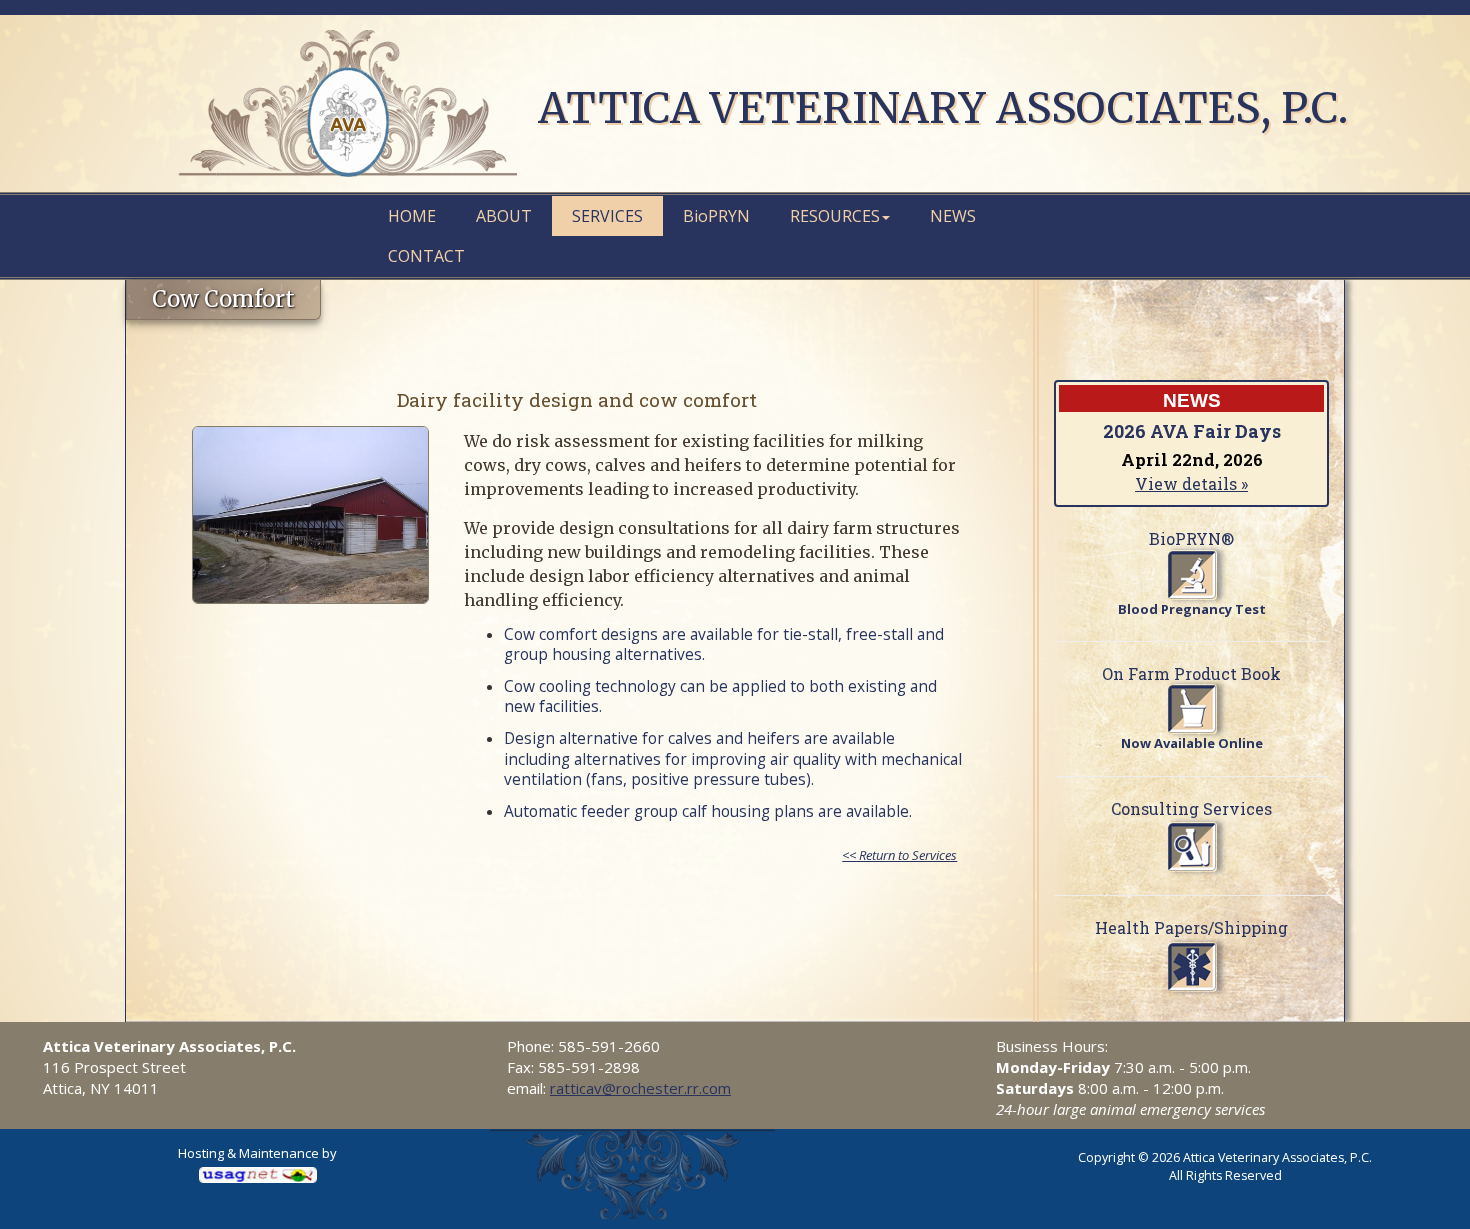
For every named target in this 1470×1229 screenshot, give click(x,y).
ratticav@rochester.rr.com (640, 1088)
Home (412, 216)
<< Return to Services (899, 855)
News (953, 216)
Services (607, 216)
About (504, 216)
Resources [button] (835, 216)
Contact (426, 256)
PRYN (716, 216)
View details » (1191, 483)
